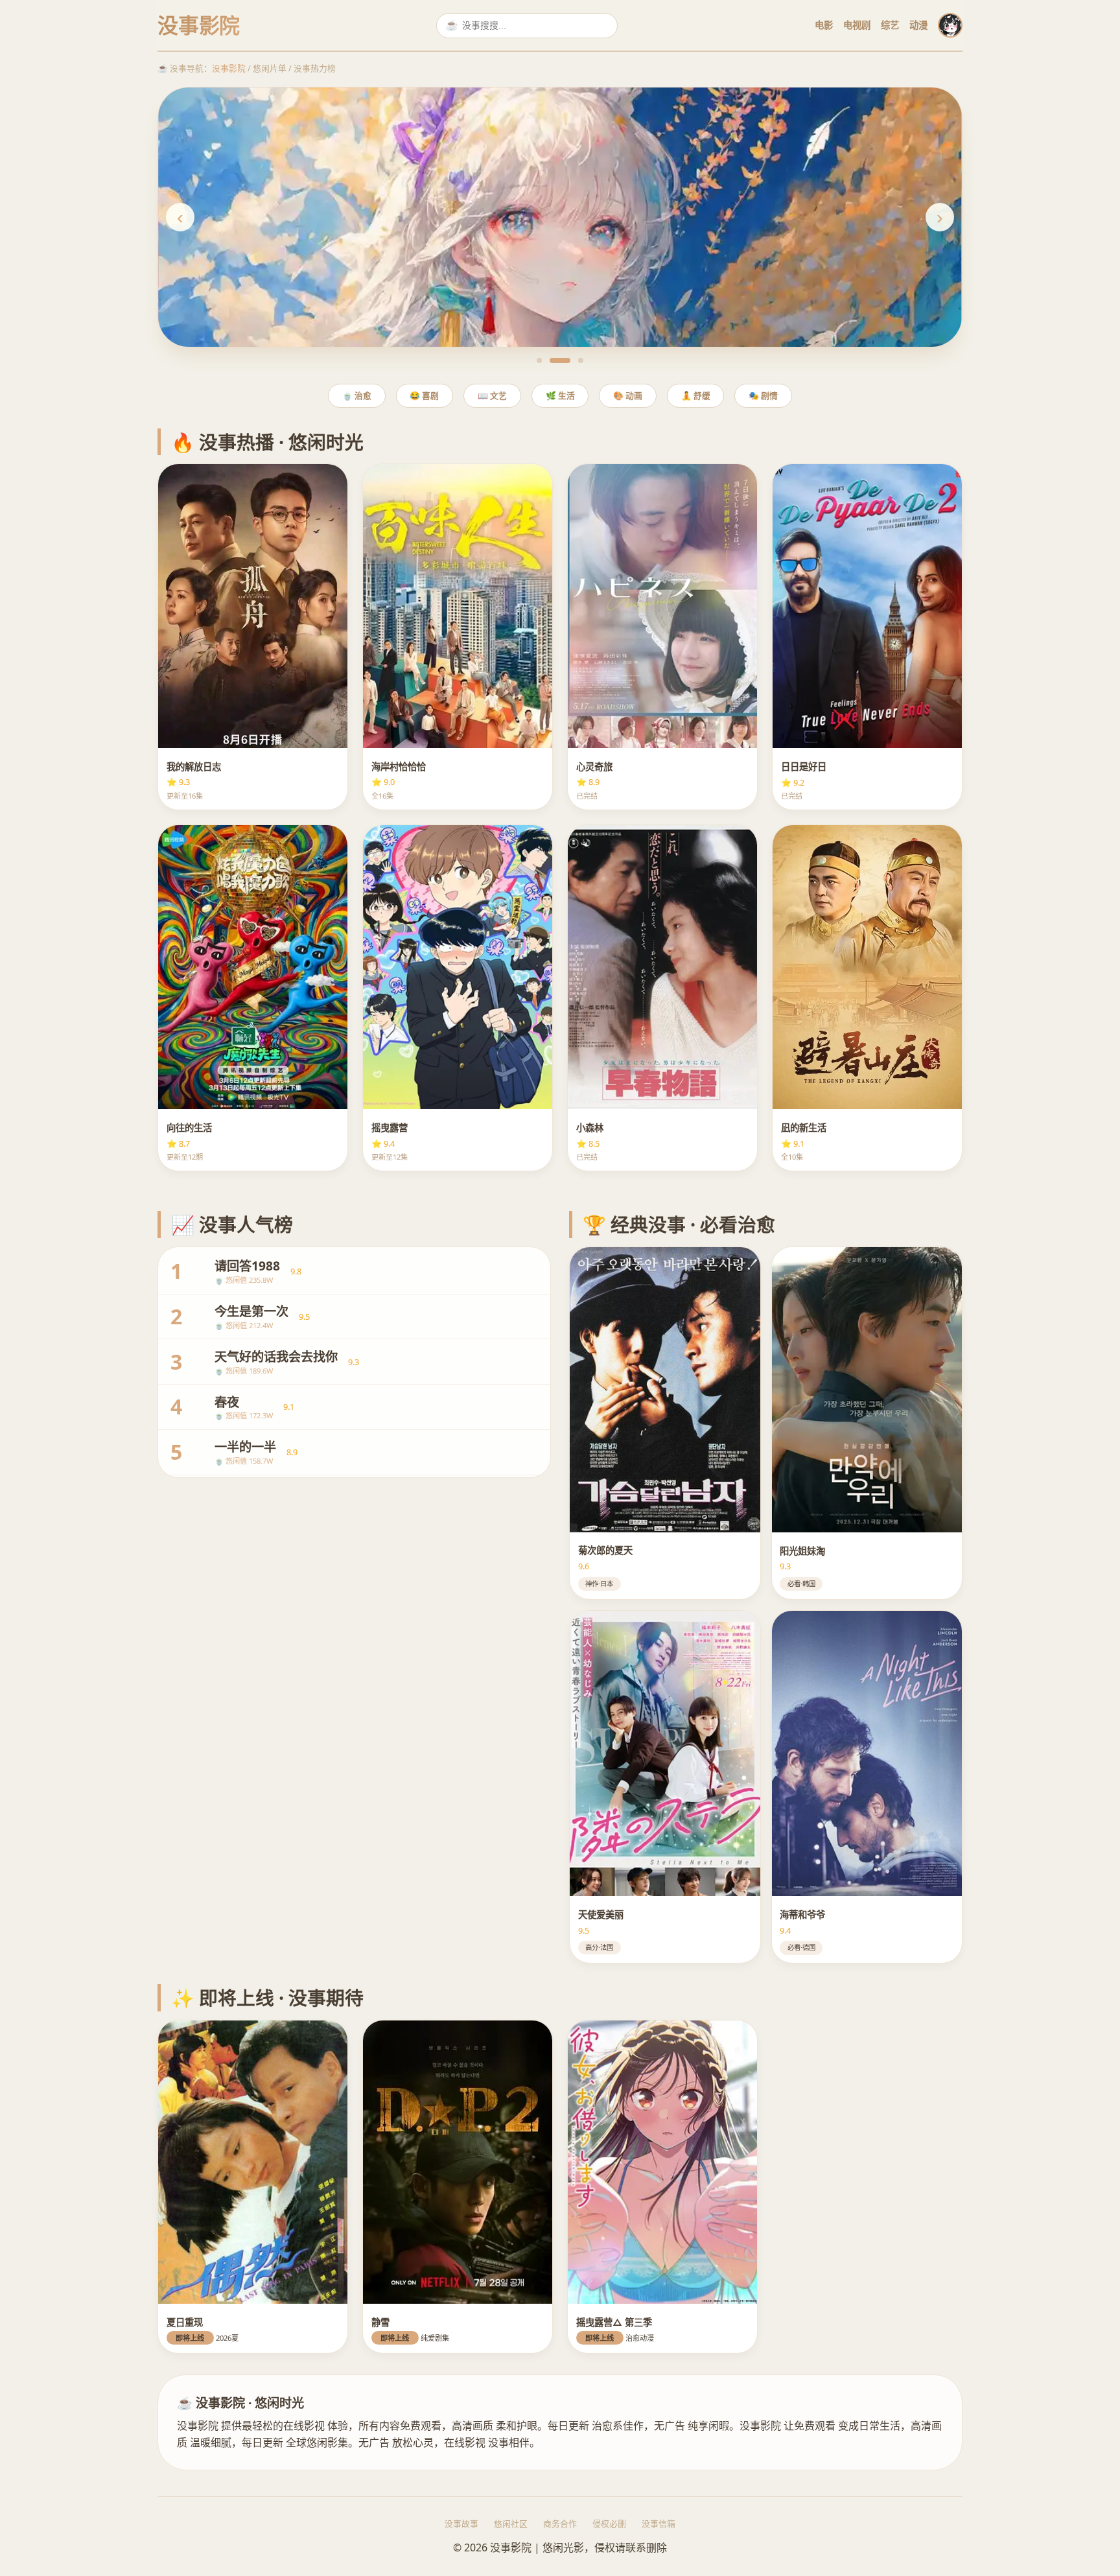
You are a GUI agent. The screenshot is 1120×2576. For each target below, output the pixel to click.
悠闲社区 (511, 2523)
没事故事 (461, 2523)
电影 (824, 25)
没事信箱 (659, 2523)
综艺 (890, 25)
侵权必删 (609, 2523)
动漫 (918, 25)
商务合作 (560, 2523)
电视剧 (857, 25)
